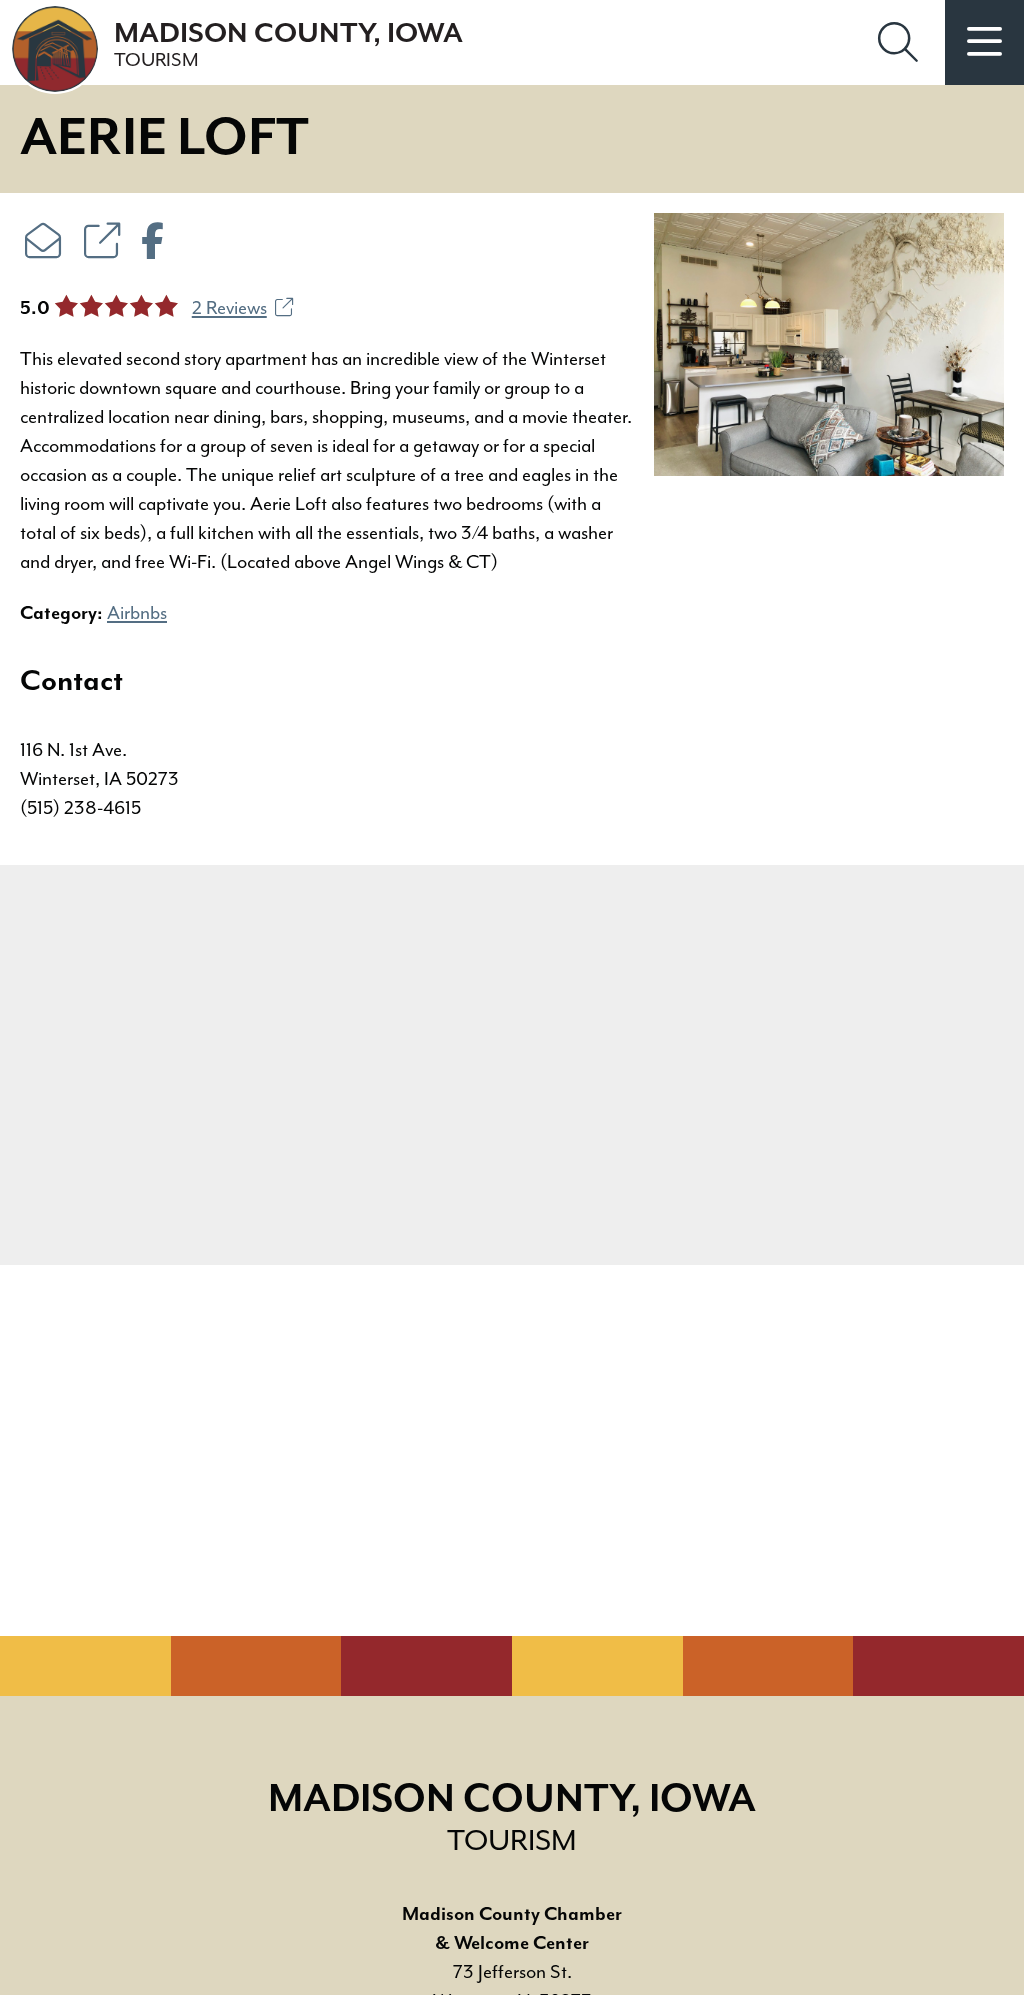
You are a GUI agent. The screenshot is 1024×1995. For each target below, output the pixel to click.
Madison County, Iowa (288, 45)
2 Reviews (229, 308)
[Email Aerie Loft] (42, 244)
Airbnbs (137, 613)
